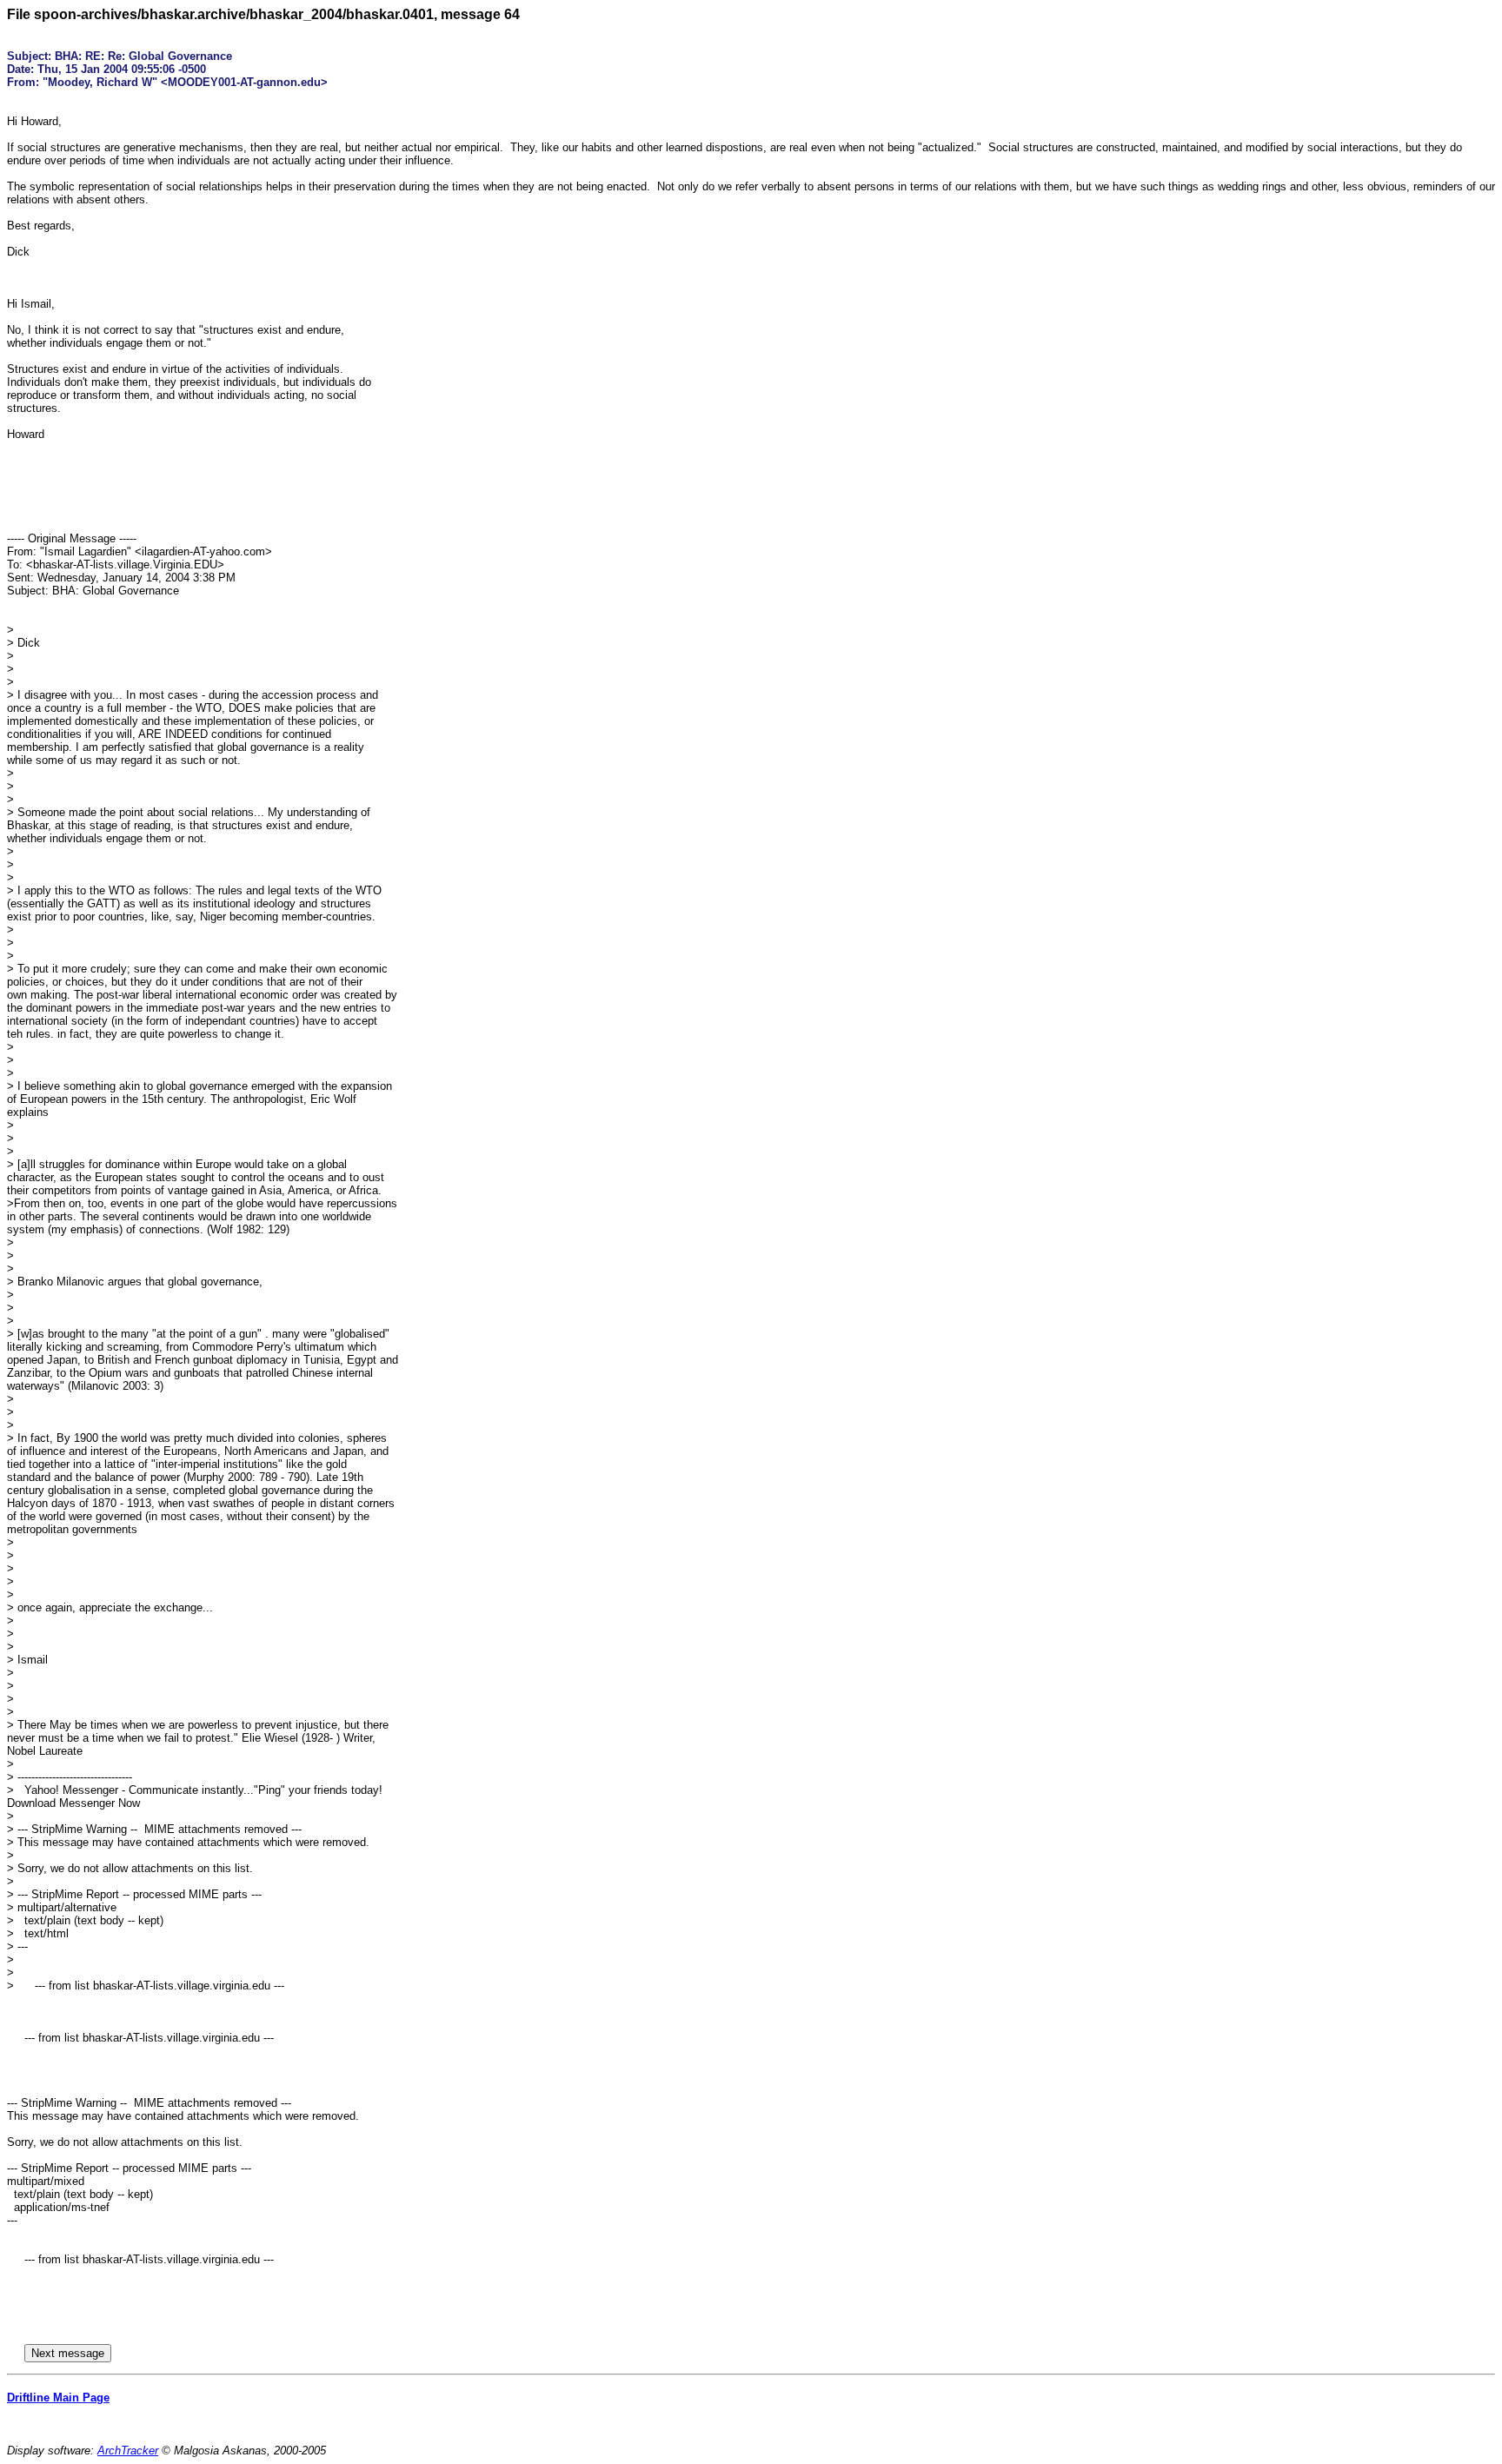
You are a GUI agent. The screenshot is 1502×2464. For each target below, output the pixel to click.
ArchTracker (128, 2451)
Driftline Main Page (58, 2398)
